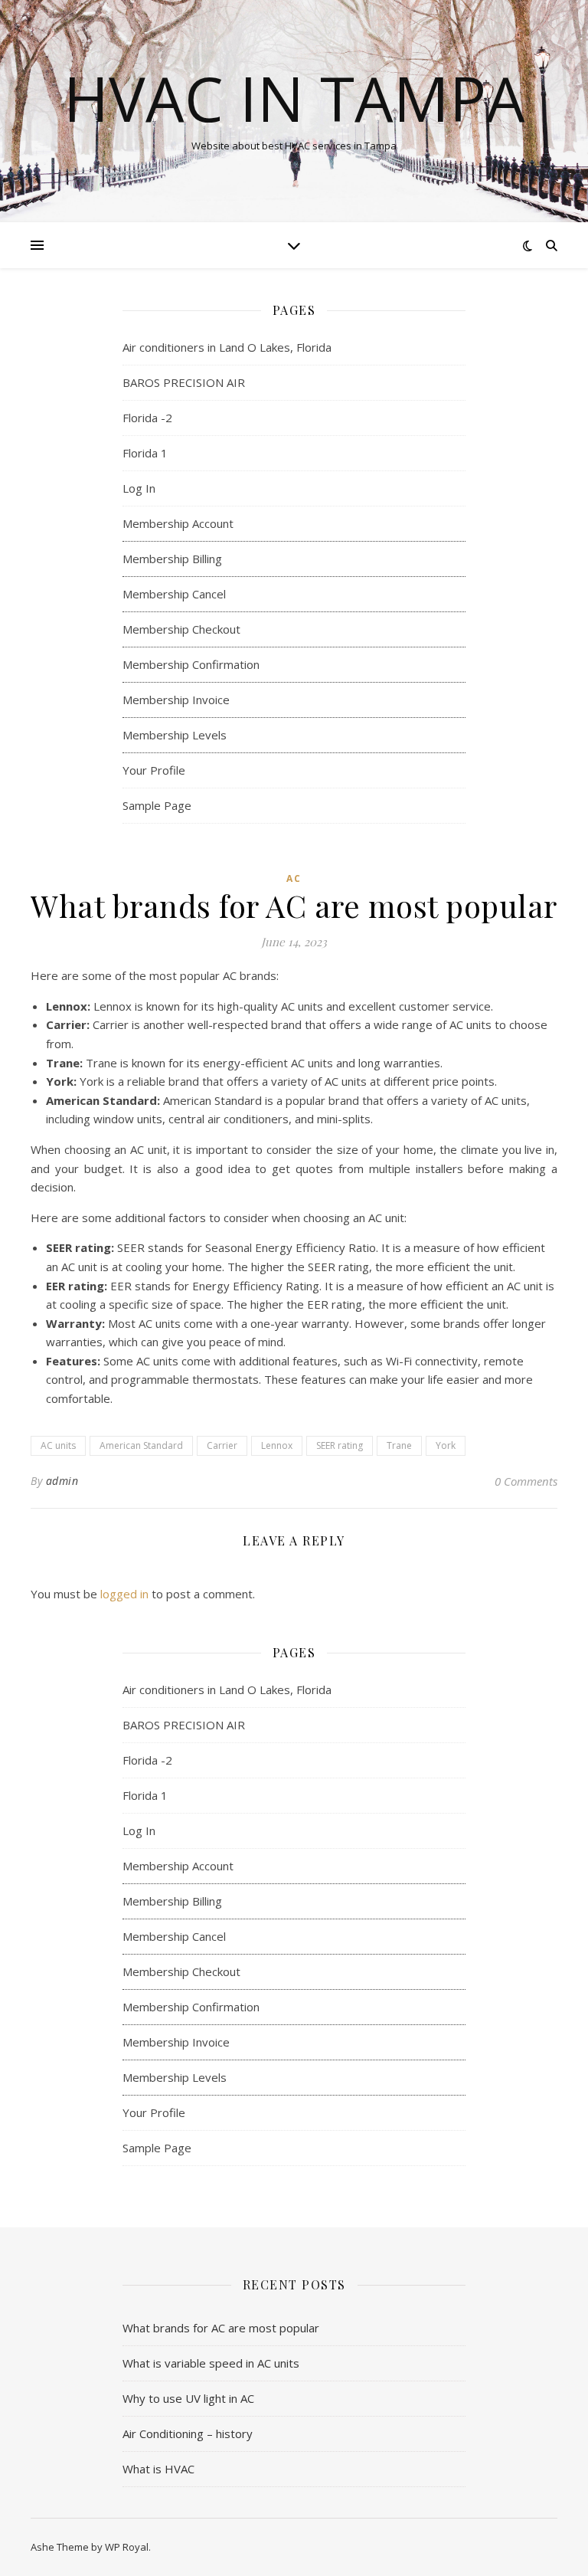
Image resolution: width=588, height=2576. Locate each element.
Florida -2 (147, 418)
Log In (139, 488)
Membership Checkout (181, 629)
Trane (399, 1445)
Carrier (222, 1445)
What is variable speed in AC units (211, 2363)
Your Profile (154, 770)
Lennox (277, 1445)
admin (62, 1481)
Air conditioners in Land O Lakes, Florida (227, 347)
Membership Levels (175, 735)
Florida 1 (145, 453)
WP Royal (127, 2547)
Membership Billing (172, 559)
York (446, 1445)
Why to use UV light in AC (188, 2398)
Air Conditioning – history (188, 2433)
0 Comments (526, 1481)
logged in (124, 1594)
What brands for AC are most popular (221, 2328)
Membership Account (178, 523)
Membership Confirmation (191, 664)
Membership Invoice (176, 700)
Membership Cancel (174, 594)
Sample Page (157, 805)
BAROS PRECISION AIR (185, 382)
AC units (58, 1445)
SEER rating (340, 1445)
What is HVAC (158, 2469)
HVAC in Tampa (294, 98)
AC (294, 878)
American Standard (141, 1445)
